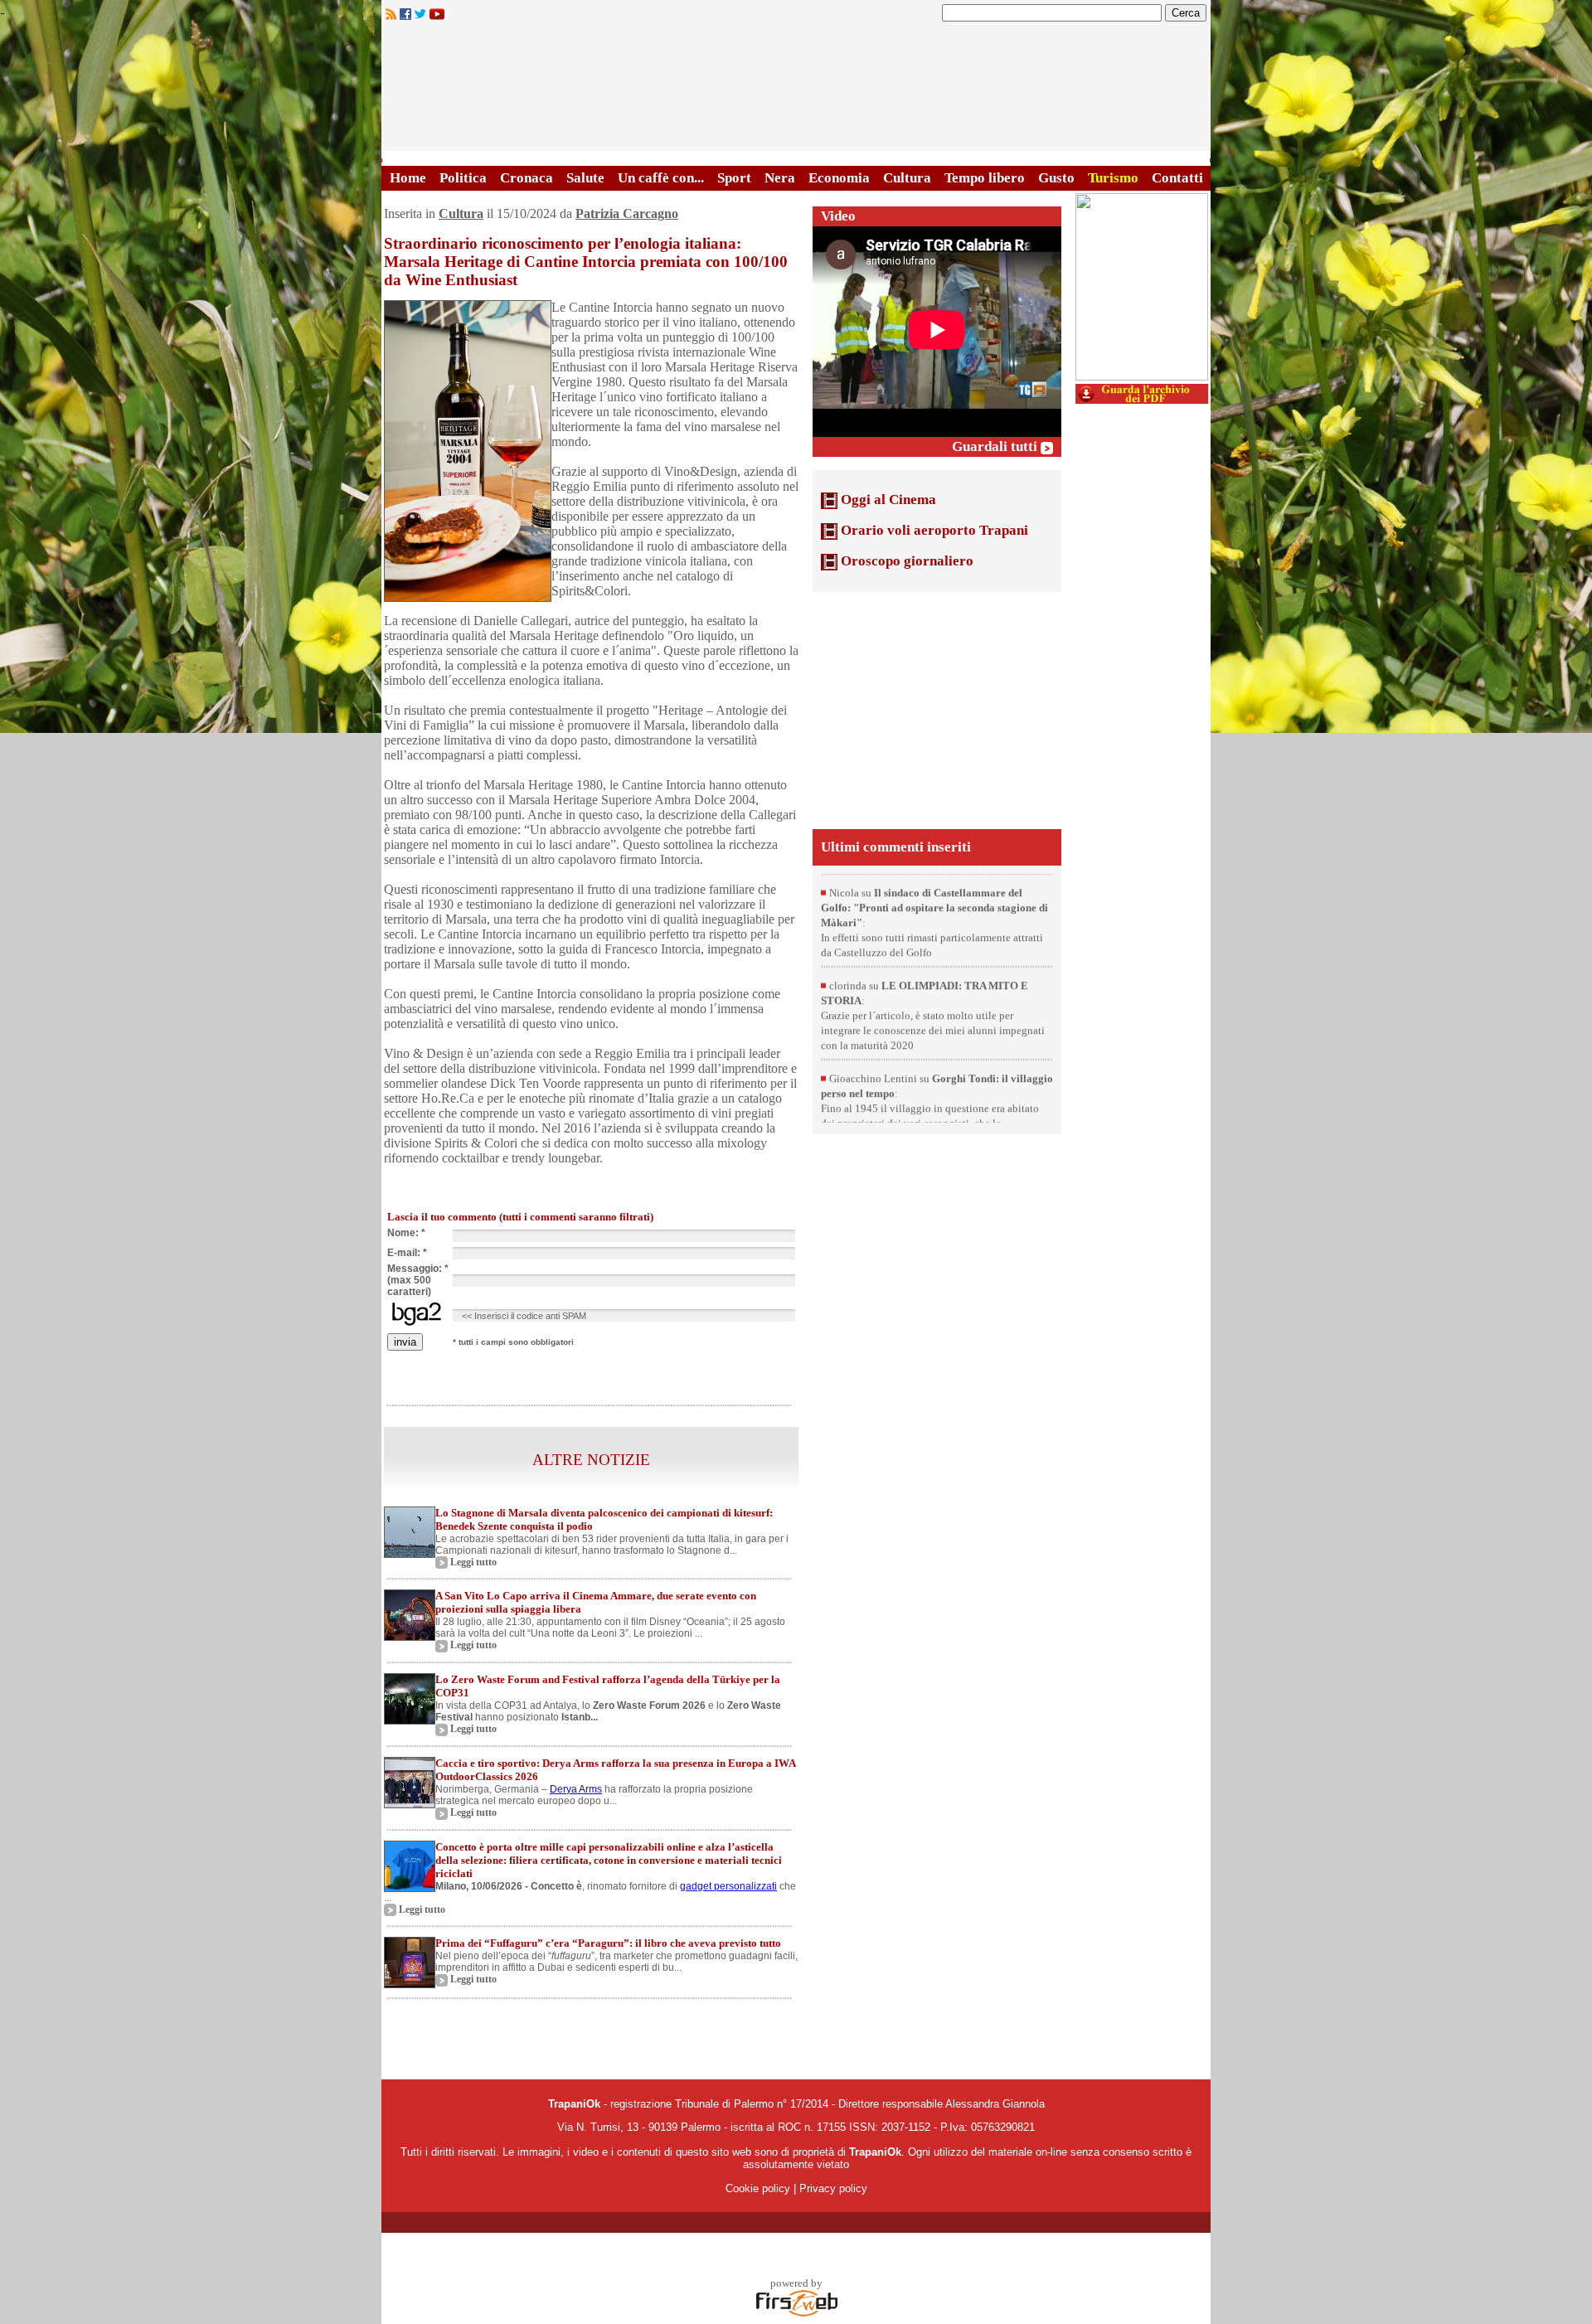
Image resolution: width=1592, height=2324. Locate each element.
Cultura (907, 178)
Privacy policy (833, 2188)
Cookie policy (758, 2188)
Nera (780, 178)
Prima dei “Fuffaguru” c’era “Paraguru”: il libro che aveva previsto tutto (608, 1943)
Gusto (1056, 178)
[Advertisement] (937, 709)
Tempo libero (985, 178)
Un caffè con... (661, 178)
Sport (734, 178)
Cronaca (527, 178)
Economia (839, 178)
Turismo (1113, 178)
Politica (463, 178)
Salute (585, 178)
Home (408, 178)
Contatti (1177, 178)
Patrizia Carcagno (627, 213)
